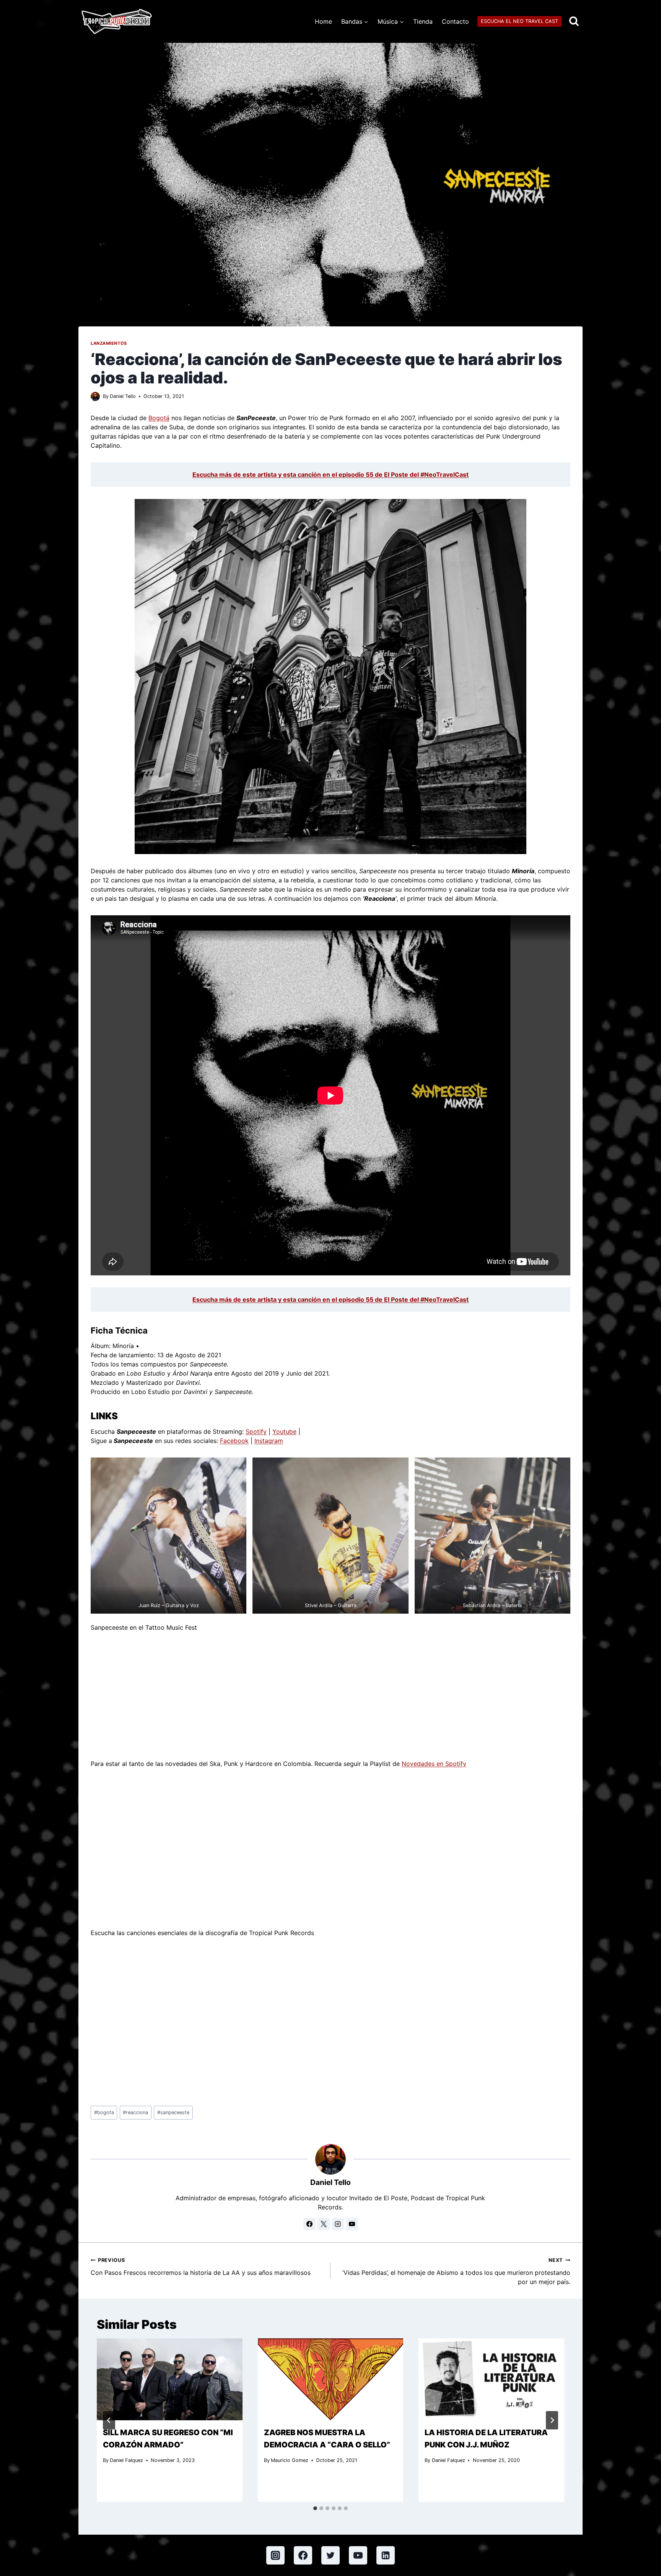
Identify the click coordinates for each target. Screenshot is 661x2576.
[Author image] (95, 396)
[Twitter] (330, 2555)
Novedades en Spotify (434, 1764)
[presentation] (170, 2379)
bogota (104, 2112)
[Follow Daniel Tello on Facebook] (309, 2224)
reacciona (135, 2112)
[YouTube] (358, 2555)
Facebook (234, 1441)
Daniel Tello (123, 396)
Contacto (455, 21)
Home (323, 21)
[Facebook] (303, 2555)
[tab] (315, 2508)
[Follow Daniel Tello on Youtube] (352, 2224)
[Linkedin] (386, 2555)
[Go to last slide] (109, 2420)
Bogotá (159, 418)
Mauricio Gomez (290, 2460)
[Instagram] (275, 2555)
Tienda (423, 21)
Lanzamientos (109, 343)
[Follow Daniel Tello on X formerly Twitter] (324, 2224)
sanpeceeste (173, 2112)
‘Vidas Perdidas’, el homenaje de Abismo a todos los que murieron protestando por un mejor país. (456, 2271)
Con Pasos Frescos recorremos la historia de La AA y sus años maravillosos (201, 2267)
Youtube (284, 1431)
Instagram (269, 1441)
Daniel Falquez (126, 2460)
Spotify (256, 1431)
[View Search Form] (574, 22)
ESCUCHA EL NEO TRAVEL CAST (519, 21)
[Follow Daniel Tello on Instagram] (338, 2224)
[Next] (552, 2420)
